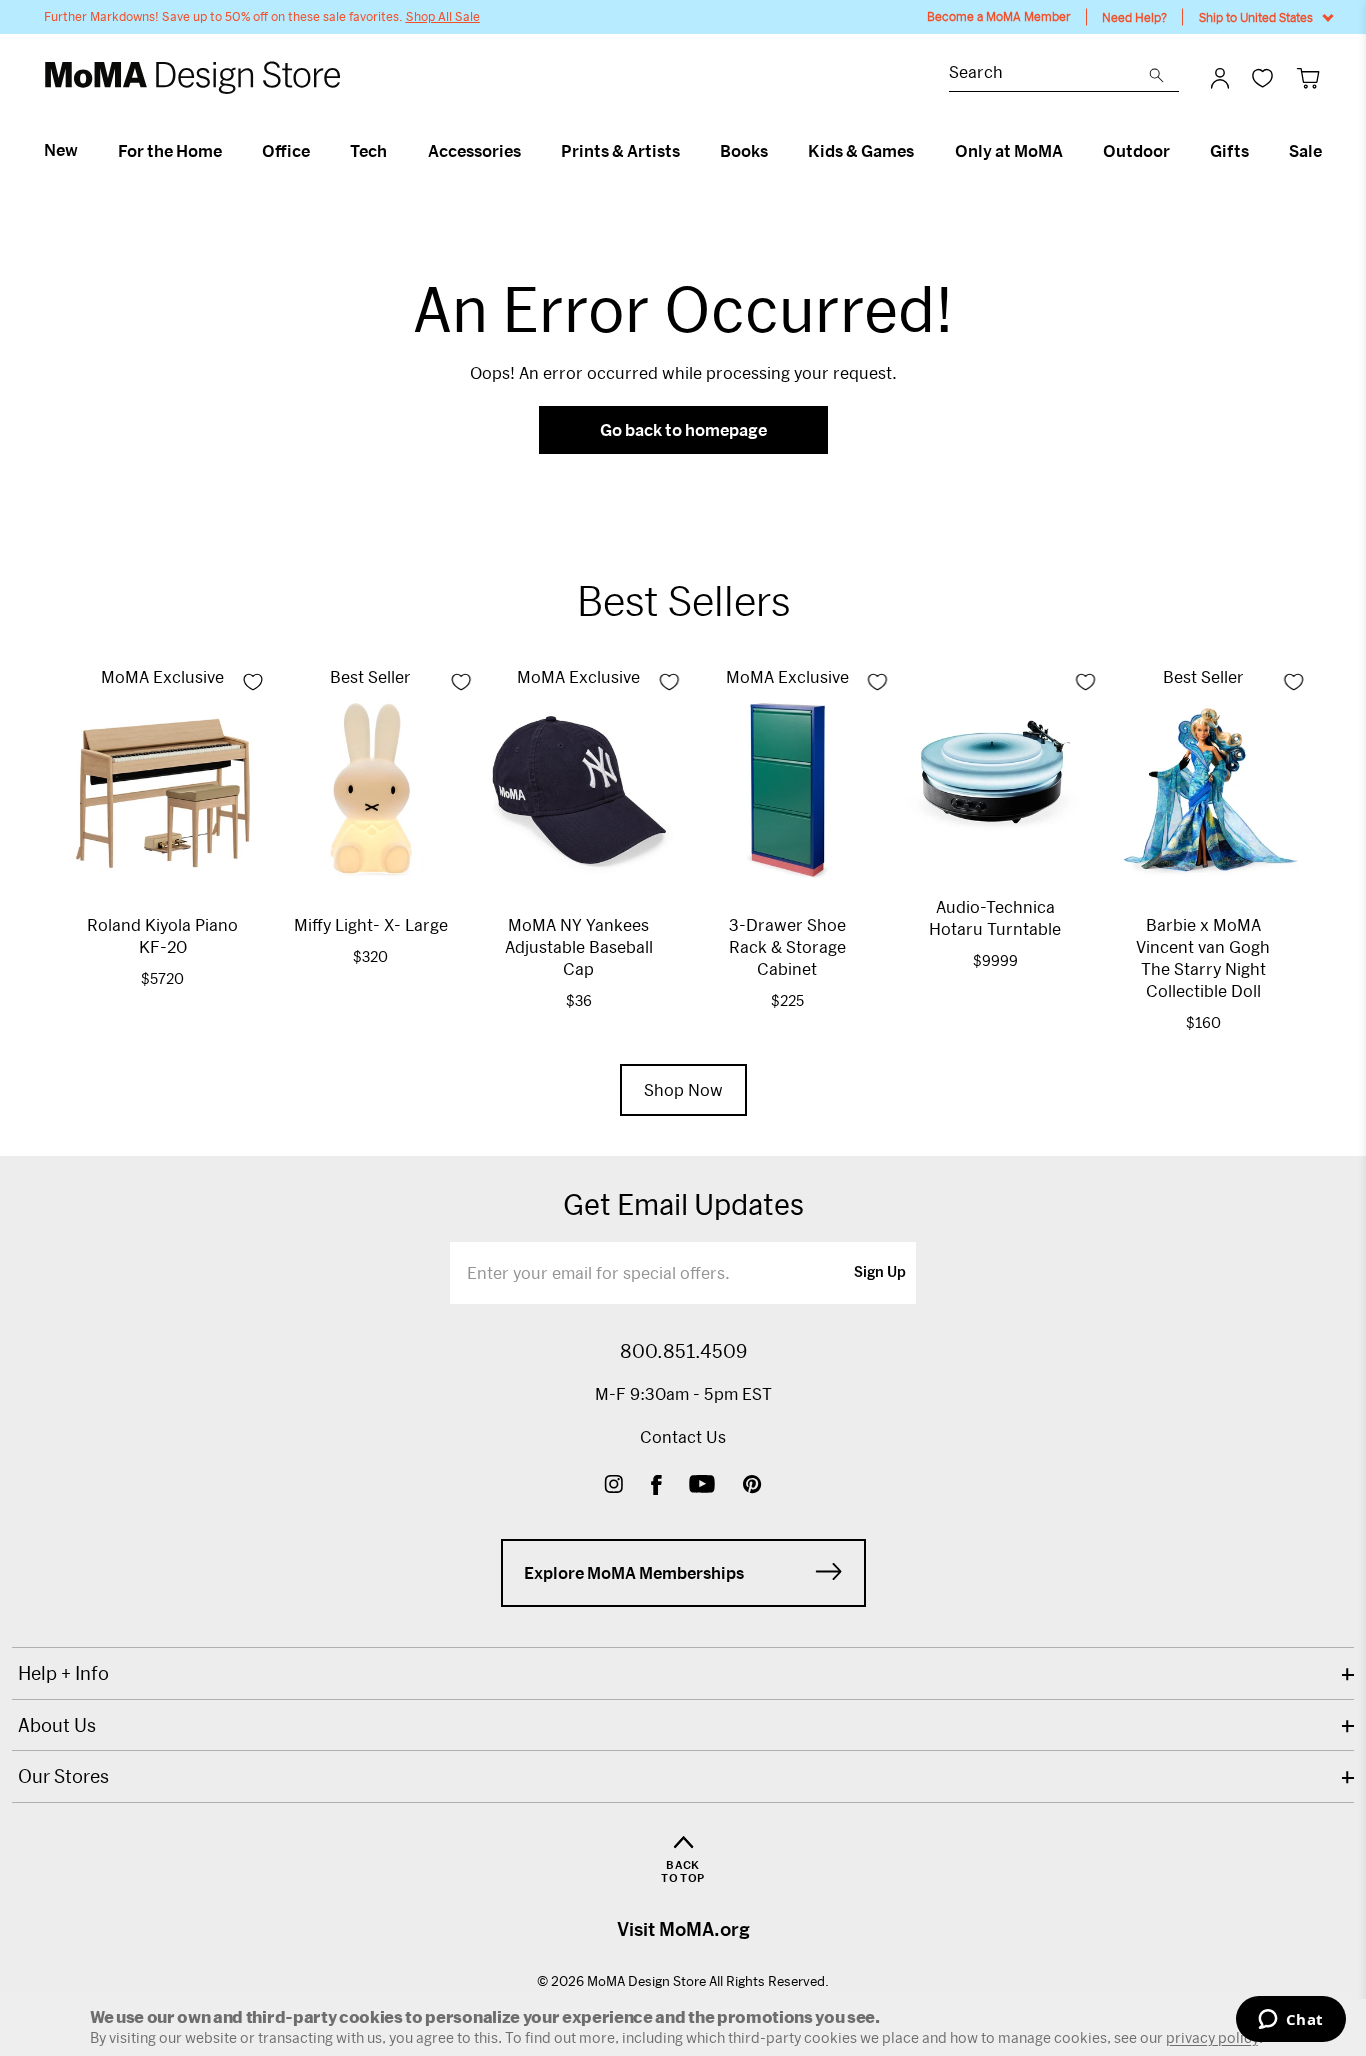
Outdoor (1136, 151)
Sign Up (880, 1273)
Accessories (474, 151)
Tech (368, 151)
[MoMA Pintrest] (752, 1486)
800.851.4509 (683, 1351)
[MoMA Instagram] (613, 1486)
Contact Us (683, 1436)
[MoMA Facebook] (656, 1486)
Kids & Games (861, 151)
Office (286, 151)
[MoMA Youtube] (702, 1486)
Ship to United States (1256, 17)
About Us (57, 1725)
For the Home (170, 151)
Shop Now (683, 1089)
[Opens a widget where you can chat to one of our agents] (1290, 2021)
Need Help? (1134, 17)
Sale (1305, 151)
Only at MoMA (1009, 151)
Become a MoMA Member (999, 16)
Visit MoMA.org (683, 1929)
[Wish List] (1262, 77)
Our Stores (63, 1776)
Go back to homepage (683, 429)
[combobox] (1049, 74)
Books (744, 151)
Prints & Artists (620, 151)
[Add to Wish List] (253, 682)
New (61, 150)
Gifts (1229, 151)
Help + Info (63, 1673)
